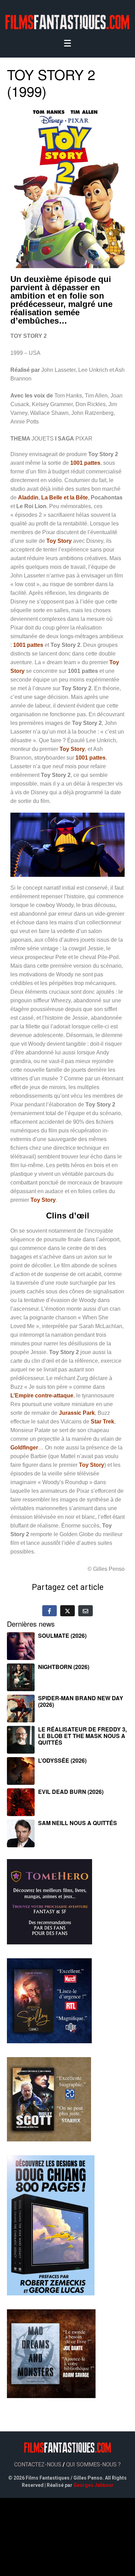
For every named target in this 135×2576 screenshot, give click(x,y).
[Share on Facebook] (49, 1611)
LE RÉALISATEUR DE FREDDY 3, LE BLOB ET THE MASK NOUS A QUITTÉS (82, 1736)
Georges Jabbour (93, 2485)
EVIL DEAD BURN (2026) (71, 1792)
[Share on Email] (85, 1611)
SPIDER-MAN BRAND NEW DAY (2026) (81, 1701)
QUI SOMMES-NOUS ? (93, 2464)
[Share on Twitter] (67, 1611)
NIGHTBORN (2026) (64, 1667)
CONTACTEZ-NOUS (38, 2464)
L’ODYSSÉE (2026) (62, 1760)
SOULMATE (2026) (62, 1636)
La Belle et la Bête (65, 498)
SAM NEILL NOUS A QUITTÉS (78, 1823)
